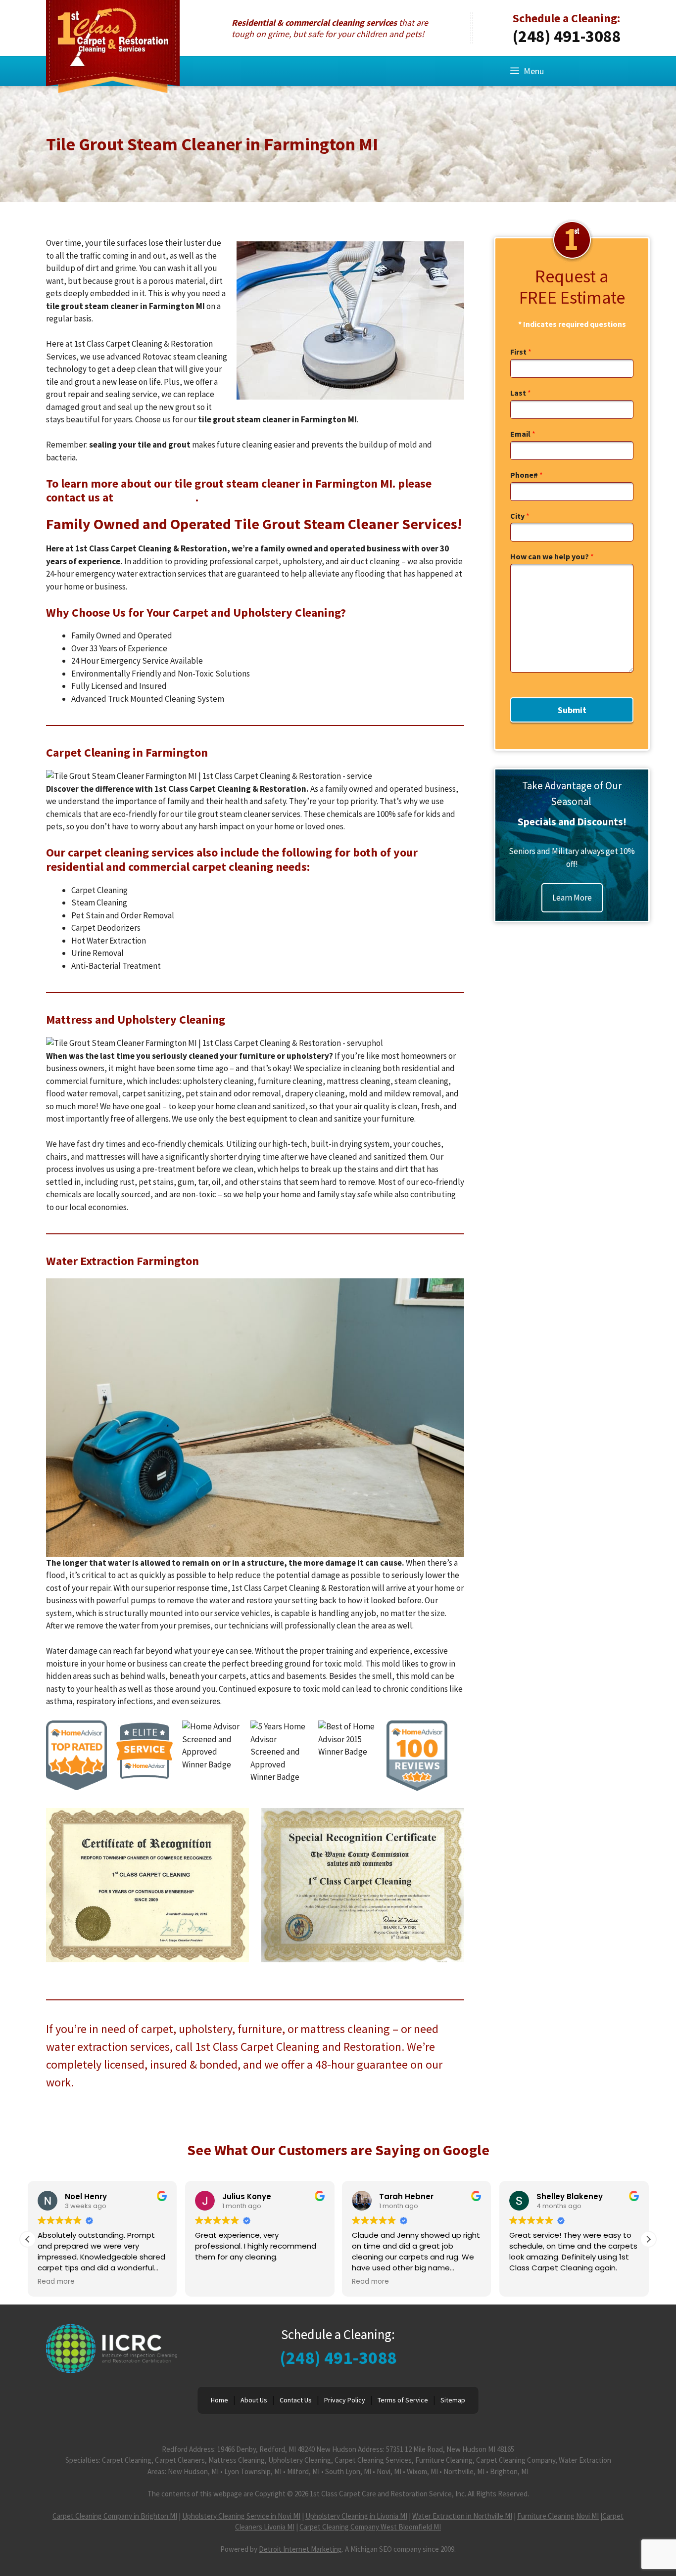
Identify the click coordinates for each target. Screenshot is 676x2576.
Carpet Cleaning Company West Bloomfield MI (370, 2527)
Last (521, 393)
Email (523, 434)
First (521, 352)
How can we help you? (552, 556)
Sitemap (453, 2400)
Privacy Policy (345, 2400)
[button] (648, 2239)
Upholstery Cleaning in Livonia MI (356, 2516)
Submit (572, 710)
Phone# (527, 475)
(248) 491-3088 (567, 36)
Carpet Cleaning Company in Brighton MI (115, 2516)
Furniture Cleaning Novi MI (558, 2516)
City (520, 516)
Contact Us (296, 2400)
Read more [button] (56, 2282)
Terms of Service (403, 2400)
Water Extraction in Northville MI (462, 2516)
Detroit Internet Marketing (300, 2549)
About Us (254, 2400)
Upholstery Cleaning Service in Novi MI (241, 2516)
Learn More (572, 898)
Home (219, 2400)
